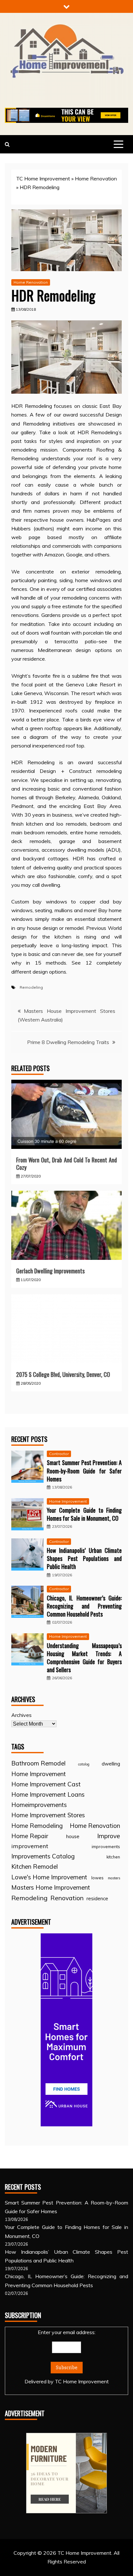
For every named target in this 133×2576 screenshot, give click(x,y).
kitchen (113, 1857)
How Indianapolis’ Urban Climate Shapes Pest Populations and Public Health (84, 1558)
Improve (109, 1836)
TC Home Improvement (43, 179)
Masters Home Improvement (51, 1887)
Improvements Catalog (43, 1856)
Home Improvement (68, 1501)
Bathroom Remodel (38, 1763)
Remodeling (31, 987)
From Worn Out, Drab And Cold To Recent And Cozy (66, 1164)
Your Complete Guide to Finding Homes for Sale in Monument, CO (84, 1514)
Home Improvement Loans (48, 1794)
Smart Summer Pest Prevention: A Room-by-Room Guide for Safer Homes (84, 1471)
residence (97, 1898)
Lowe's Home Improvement (49, 1877)
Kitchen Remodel (35, 1866)
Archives (21, 1715)
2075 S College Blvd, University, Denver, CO (63, 1374)
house (73, 1836)
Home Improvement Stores (48, 1815)
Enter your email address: (67, 2357)
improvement (30, 1846)
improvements (106, 1847)
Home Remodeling (37, 1826)
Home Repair (30, 1836)
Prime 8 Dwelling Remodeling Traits (68, 1042)
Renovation (67, 1898)
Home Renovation (96, 179)
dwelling (111, 1764)
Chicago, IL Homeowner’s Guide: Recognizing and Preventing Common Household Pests (84, 1606)
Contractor (59, 1454)
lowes (97, 1878)
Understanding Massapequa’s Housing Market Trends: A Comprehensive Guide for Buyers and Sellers (84, 1658)
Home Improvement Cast (46, 1784)
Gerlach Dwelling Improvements (50, 1271)
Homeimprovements (39, 1805)
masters (114, 1878)
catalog (84, 1764)
